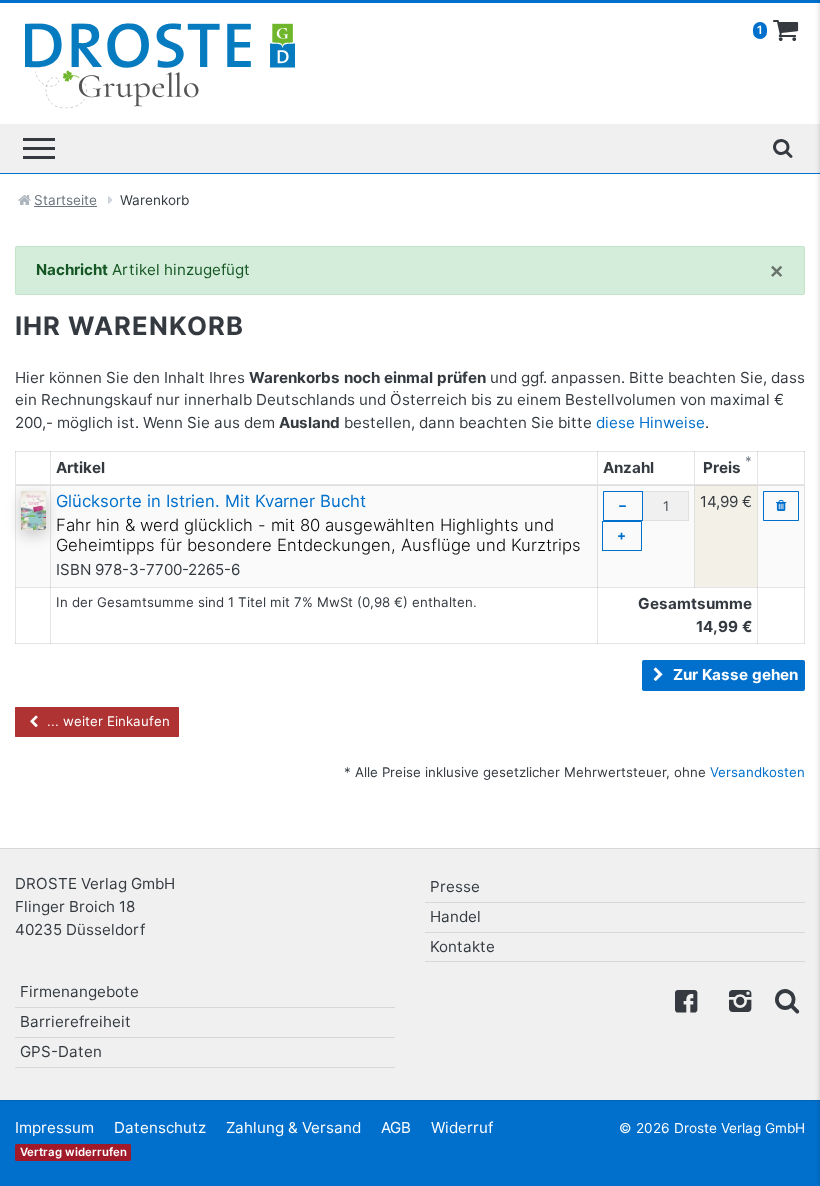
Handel (455, 916)
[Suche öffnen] (782, 148)
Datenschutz (160, 1127)
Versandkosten (757, 772)
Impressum (54, 1127)
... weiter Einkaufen (106, 721)
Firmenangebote (79, 991)
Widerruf (462, 1127)
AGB (396, 1127)
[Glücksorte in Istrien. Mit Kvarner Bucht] (33, 509)
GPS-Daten (61, 1051)
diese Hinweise (650, 422)
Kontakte (462, 946)
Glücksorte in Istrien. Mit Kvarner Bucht (211, 501)
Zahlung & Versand (293, 1127)
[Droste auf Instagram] (736, 999)
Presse (455, 886)
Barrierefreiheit (75, 1021)
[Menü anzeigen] (39, 148)
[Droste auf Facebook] (686, 999)
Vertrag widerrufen (73, 1152)
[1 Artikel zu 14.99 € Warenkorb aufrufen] (786, 31)
